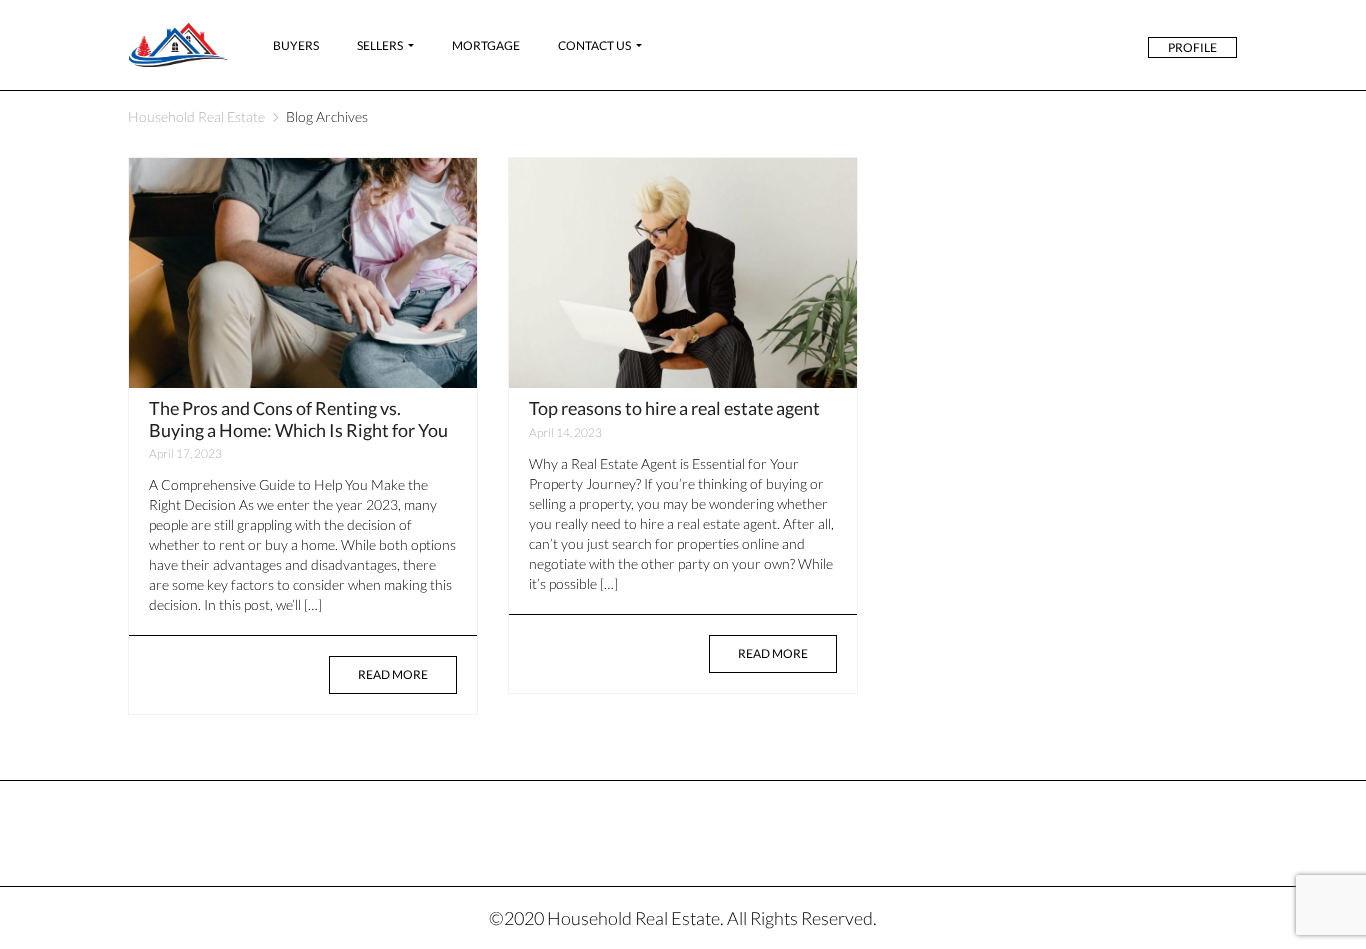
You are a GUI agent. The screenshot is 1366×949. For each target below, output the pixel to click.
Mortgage (486, 45)
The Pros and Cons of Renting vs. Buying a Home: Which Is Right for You (298, 419)
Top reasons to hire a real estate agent (674, 408)
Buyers (296, 45)
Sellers (380, 45)
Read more (393, 674)
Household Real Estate (196, 116)
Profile (1192, 47)
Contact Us (594, 45)
